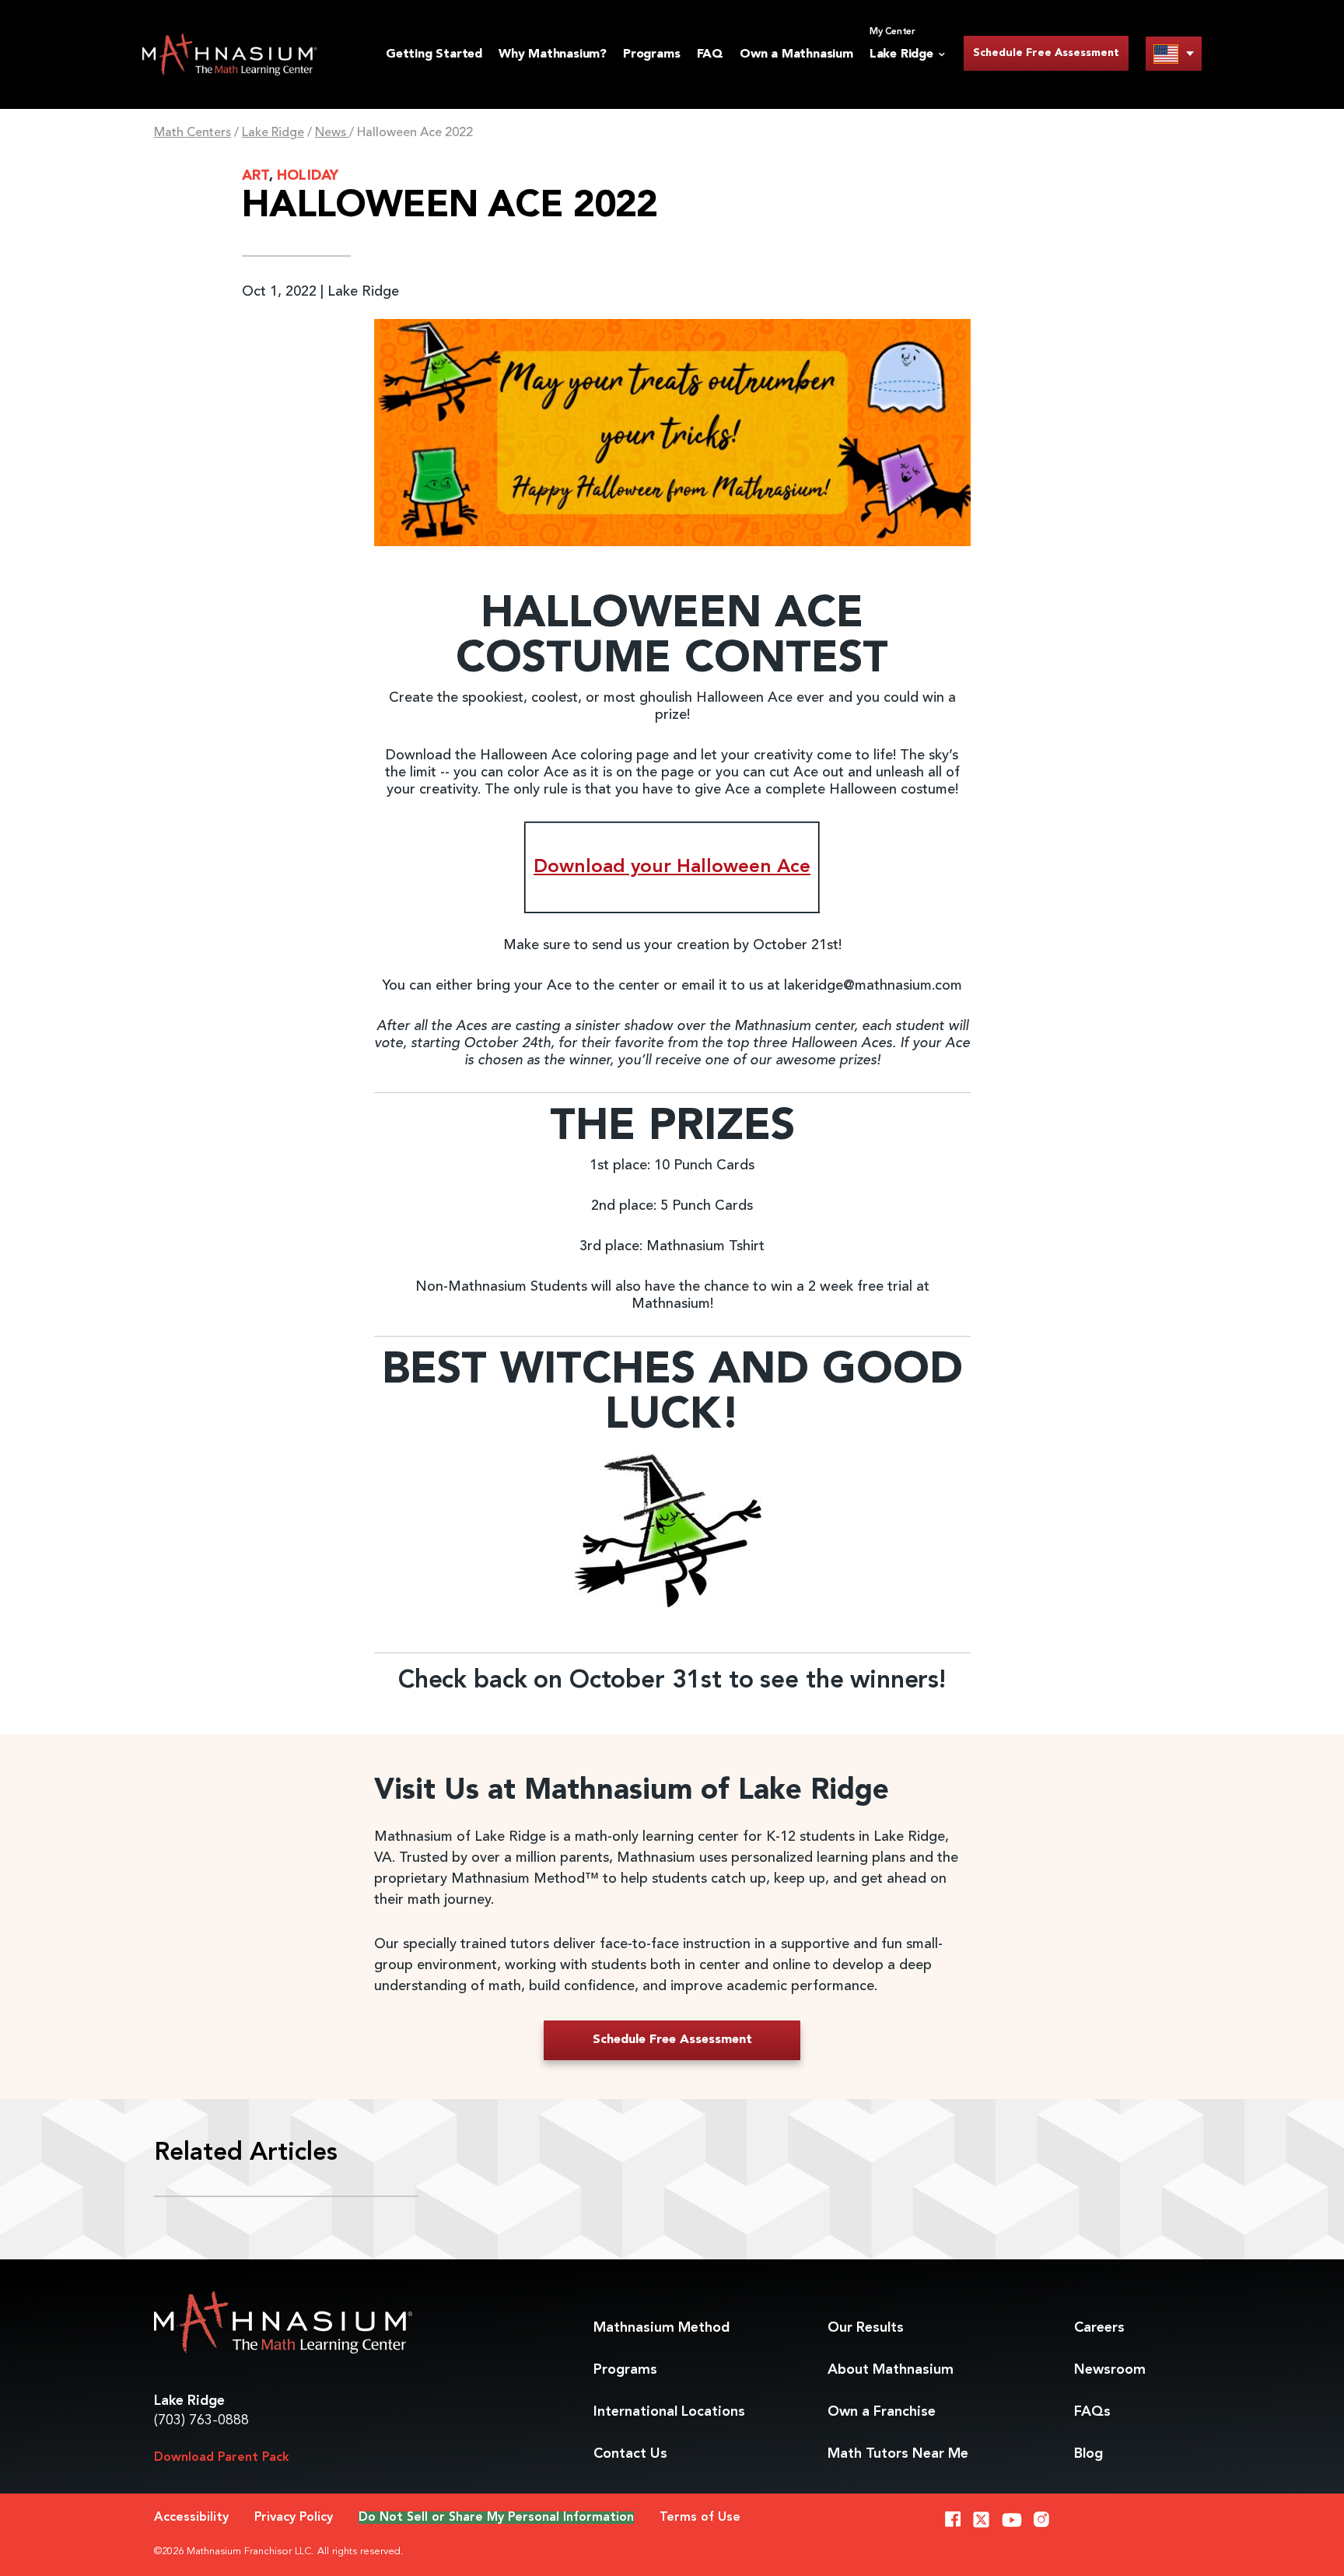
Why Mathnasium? (553, 54)
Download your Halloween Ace (672, 867)
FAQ (710, 54)
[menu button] (1174, 53)
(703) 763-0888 (201, 2420)
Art (255, 176)
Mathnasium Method (661, 2328)
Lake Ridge (273, 133)
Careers (1099, 2328)
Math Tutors (898, 2454)
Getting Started (434, 54)
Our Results (866, 2328)
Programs (651, 54)
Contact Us (630, 2454)
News (332, 133)
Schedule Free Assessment (1046, 53)
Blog (1088, 2454)
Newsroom (1110, 2370)
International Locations (669, 2412)
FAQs (1092, 2412)
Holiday (308, 176)
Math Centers (192, 133)
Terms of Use (700, 2518)
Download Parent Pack (222, 2458)
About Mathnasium (891, 2370)
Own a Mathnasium (796, 54)
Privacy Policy (294, 2518)
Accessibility (191, 2518)
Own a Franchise (882, 2412)
